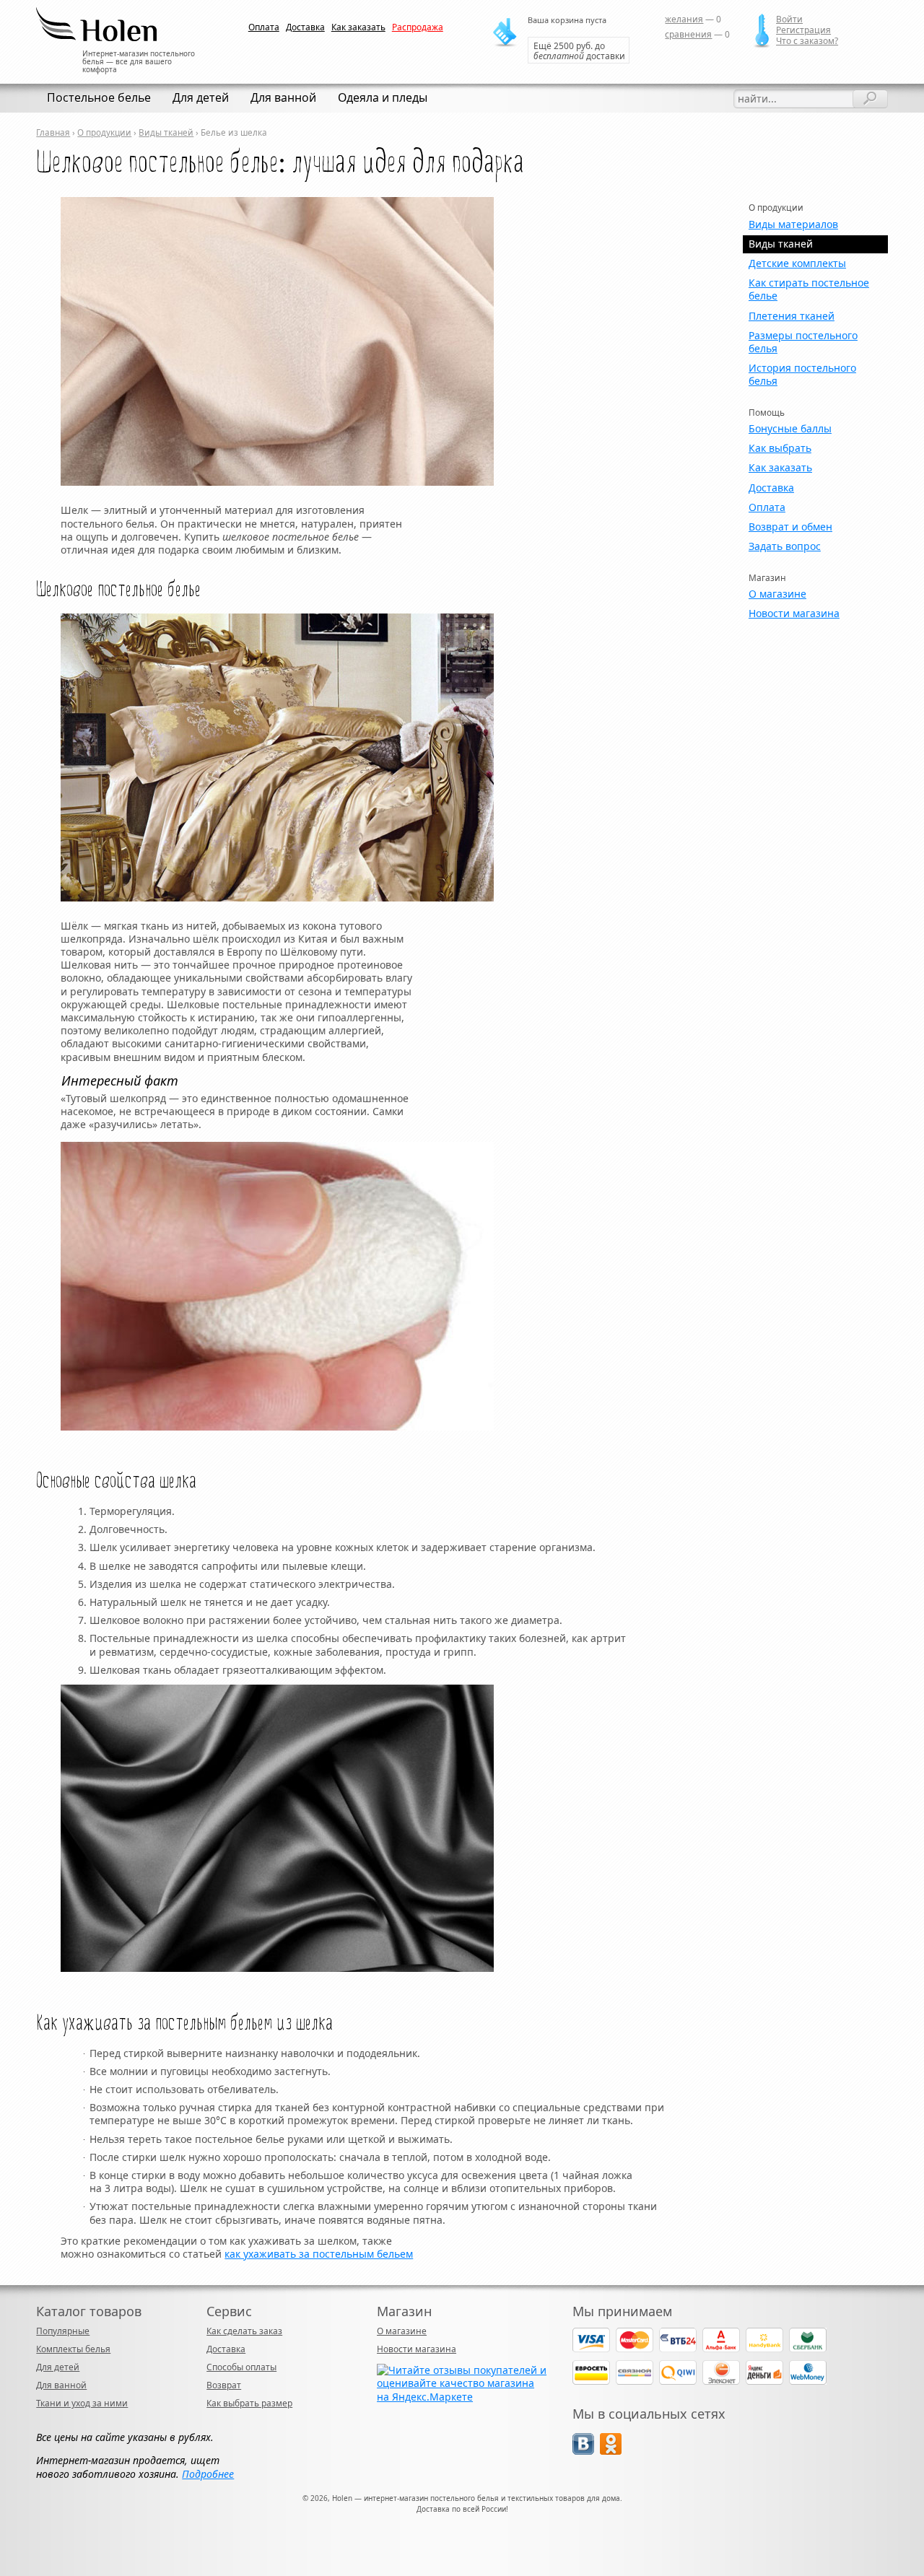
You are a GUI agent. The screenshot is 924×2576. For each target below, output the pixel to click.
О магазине (777, 594)
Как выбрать (780, 448)
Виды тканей (166, 132)
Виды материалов (793, 224)
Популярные (63, 2331)
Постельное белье (99, 97)
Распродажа (418, 27)
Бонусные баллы (790, 428)
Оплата (264, 27)
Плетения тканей (792, 316)
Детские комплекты (797, 263)
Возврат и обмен (790, 527)
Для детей (201, 97)
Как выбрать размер (249, 2403)
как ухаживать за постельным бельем (319, 2254)
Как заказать (358, 27)
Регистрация (803, 30)
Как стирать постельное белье (809, 289)
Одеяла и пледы (383, 97)
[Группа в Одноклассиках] (611, 2451)
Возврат (224, 2385)
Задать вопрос (785, 546)
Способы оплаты (241, 2367)
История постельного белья (802, 374)
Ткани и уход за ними (82, 2403)
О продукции (104, 132)
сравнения (688, 34)
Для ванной (283, 97)
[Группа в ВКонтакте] (583, 2451)
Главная (53, 132)
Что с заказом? (807, 41)
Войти (789, 19)
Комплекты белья (73, 2349)
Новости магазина (794, 613)
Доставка (305, 27)
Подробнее (208, 2474)
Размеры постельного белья (803, 342)
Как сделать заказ (244, 2331)
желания (684, 19)
